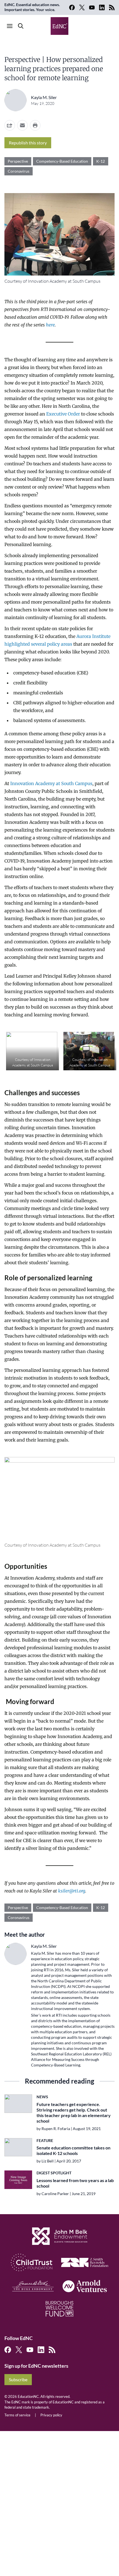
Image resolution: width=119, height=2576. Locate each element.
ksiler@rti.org (72, 1891)
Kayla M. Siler (44, 97)
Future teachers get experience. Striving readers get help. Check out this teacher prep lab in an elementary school (74, 2113)
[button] (22, 125)
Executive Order (63, 414)
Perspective (18, 161)
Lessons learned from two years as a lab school (75, 2183)
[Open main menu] (10, 26)
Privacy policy (51, 2415)
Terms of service (17, 2415)
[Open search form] (21, 26)
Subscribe (18, 2379)
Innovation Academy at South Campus (51, 783)
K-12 (101, 161)
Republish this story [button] (28, 143)
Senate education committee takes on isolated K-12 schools (73, 2150)
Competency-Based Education (62, 161)
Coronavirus (19, 171)
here (50, 325)
